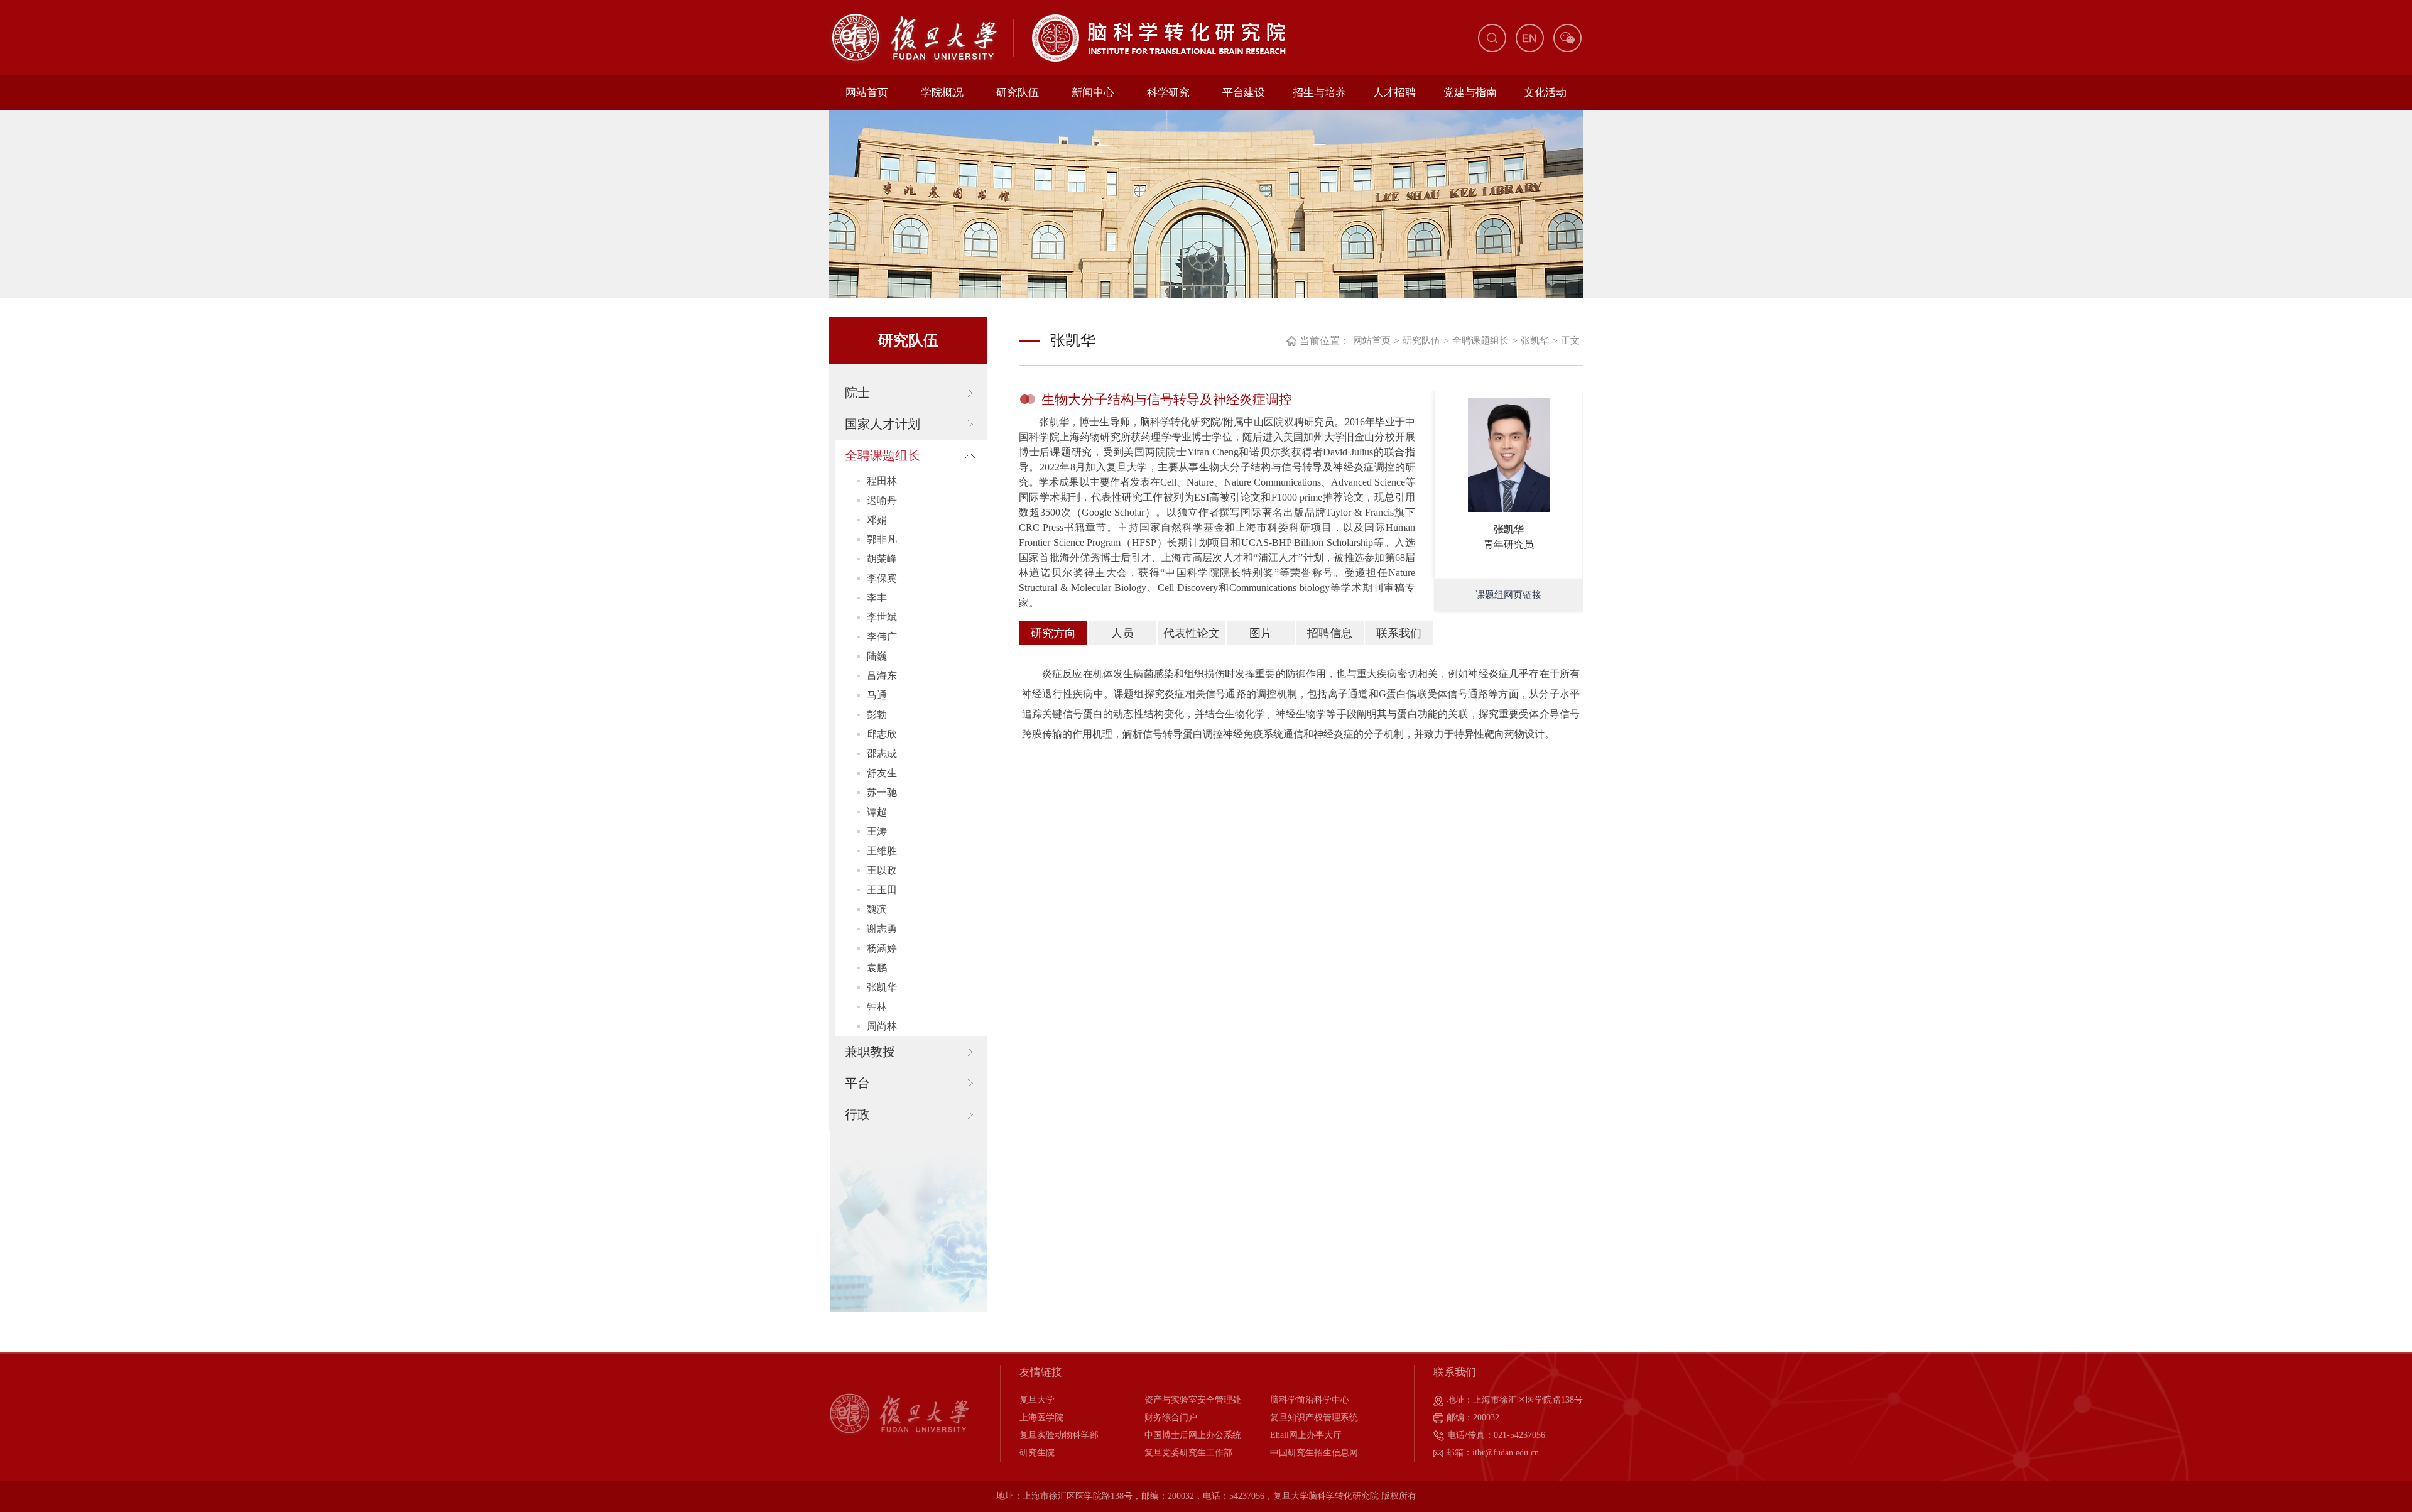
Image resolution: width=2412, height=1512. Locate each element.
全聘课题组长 (883, 455)
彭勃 (877, 715)
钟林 (877, 1007)
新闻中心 (1093, 93)
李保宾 (882, 578)
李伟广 (882, 637)
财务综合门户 (1171, 1417)
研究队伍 (1018, 93)
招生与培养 (1319, 93)
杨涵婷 (882, 948)
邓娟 (877, 520)
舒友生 (882, 773)
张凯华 (882, 987)
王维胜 (882, 851)
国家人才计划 (883, 424)
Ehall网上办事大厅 (1306, 1435)
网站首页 (867, 93)
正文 (1570, 340)
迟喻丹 (882, 500)
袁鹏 (877, 968)
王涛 (877, 831)
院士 (857, 393)
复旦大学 (1037, 1400)
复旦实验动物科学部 (1059, 1435)
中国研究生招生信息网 (1314, 1453)
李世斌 (882, 617)
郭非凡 (882, 539)
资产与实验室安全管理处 (1193, 1400)
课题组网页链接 (1508, 595)
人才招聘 (1394, 93)
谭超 (877, 812)
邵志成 (882, 753)
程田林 (882, 481)
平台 (857, 1083)
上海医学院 (1041, 1417)
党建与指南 (1470, 93)
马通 (877, 695)
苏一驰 (882, 792)
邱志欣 (882, 734)
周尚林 (882, 1026)
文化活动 (1545, 93)
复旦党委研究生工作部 (1188, 1453)
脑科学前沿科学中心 (1310, 1400)
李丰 (877, 598)
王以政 (882, 870)
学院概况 (942, 93)
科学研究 (1168, 93)
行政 (857, 1114)
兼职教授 (870, 1052)
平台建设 (1244, 93)
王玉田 (882, 890)
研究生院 (1037, 1453)
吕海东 (882, 676)
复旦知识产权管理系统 (1314, 1417)
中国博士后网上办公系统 (1193, 1435)
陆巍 (877, 656)
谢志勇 (882, 929)
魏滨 (877, 909)
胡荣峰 (882, 559)
